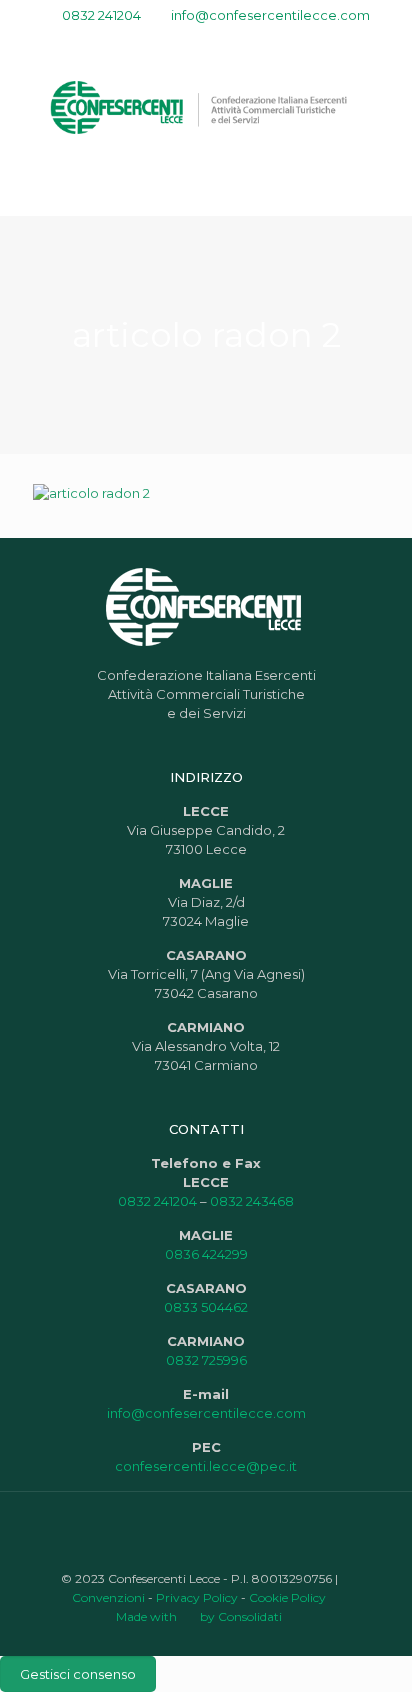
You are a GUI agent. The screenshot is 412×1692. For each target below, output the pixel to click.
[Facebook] (167, 40)
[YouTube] (193, 40)
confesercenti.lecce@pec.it (206, 1466)
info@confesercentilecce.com (270, 15)
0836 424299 (206, 1254)
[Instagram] (245, 40)
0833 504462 (206, 1307)
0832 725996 (206, 1360)
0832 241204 (101, 15)
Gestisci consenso (78, 1674)
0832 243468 (252, 1201)
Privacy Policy (197, 1597)
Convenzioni (108, 1597)
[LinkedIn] (219, 40)
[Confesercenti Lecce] (206, 106)
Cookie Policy (287, 1597)
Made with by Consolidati (199, 1616)
